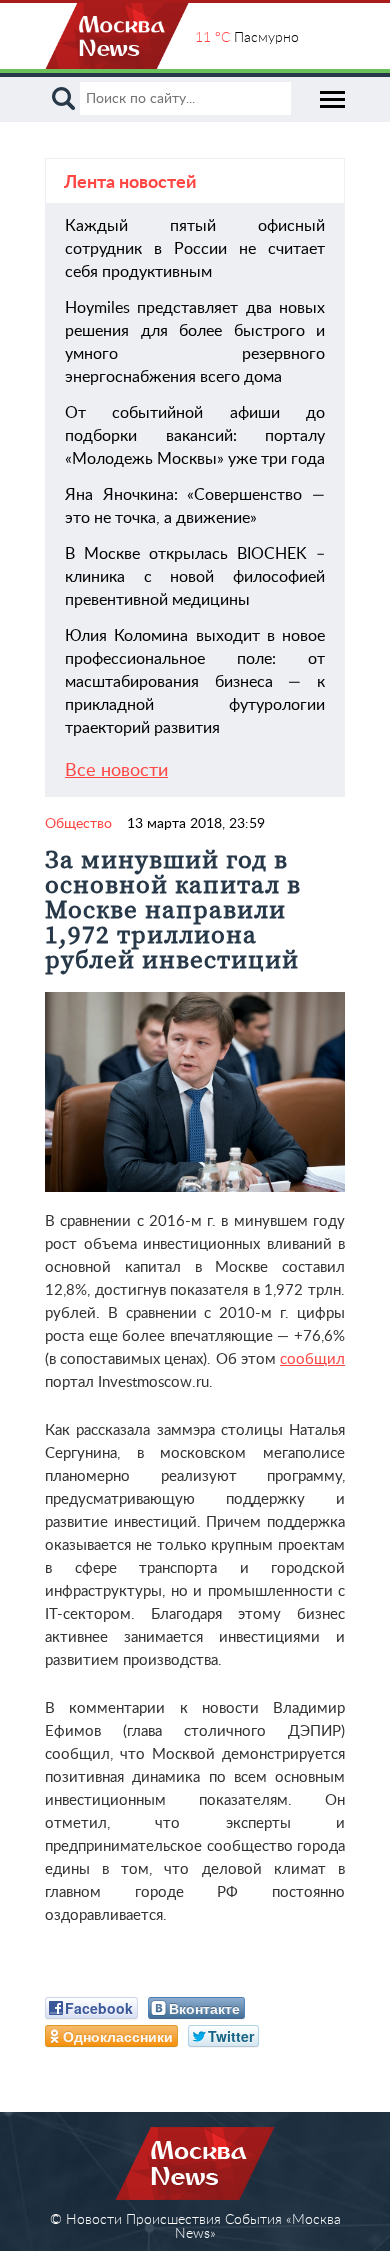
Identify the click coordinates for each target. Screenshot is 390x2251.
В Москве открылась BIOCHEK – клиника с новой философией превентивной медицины (195, 577)
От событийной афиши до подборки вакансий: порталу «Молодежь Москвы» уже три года (195, 436)
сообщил (312, 1359)
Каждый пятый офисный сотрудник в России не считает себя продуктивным (195, 249)
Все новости (116, 771)
